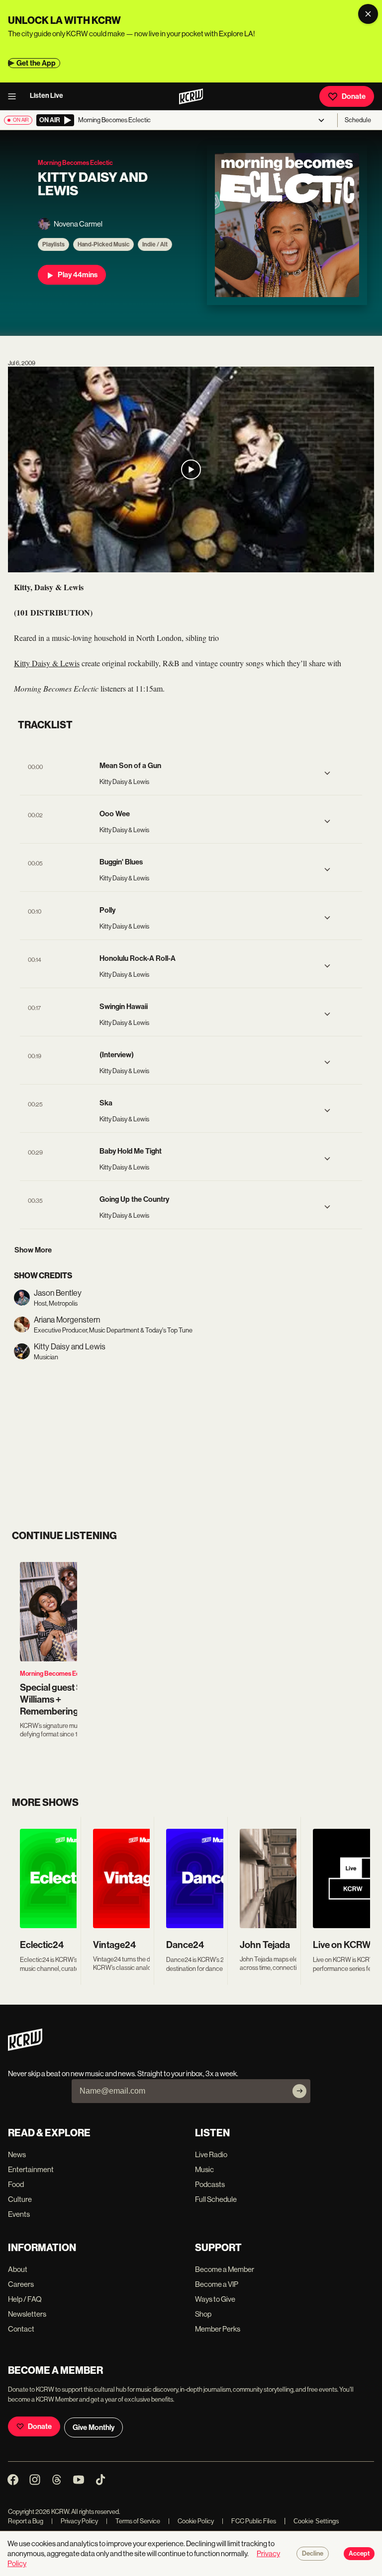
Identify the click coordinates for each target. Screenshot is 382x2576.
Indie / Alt (155, 244)
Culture (20, 2199)
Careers (21, 2284)
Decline (313, 2554)
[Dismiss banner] (368, 14)
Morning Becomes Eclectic (57, 1674)
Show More (33, 1250)
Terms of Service (133, 2521)
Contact (21, 2329)
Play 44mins (78, 275)
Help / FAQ (25, 2299)
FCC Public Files (249, 2521)
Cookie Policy (191, 2521)
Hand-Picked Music (103, 244)
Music (204, 2169)
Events (19, 2214)
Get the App (36, 63)
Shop (203, 2314)
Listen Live (47, 96)
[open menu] (15, 96)
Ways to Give (215, 2299)
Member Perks (218, 2329)
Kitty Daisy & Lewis (47, 663)
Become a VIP (217, 2284)
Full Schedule (216, 2199)
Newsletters (27, 2314)
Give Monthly (94, 2427)
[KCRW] (25, 2048)
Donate (354, 96)
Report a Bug (26, 2521)
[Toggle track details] (327, 773)
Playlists (53, 244)
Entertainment (31, 2169)
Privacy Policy (75, 2521)
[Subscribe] (299, 2091)
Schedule (358, 120)
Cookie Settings (316, 2521)
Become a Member (225, 2269)
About (18, 2269)
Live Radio (211, 2154)
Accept (359, 2554)
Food (16, 2184)
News (17, 2154)
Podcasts (210, 2184)
